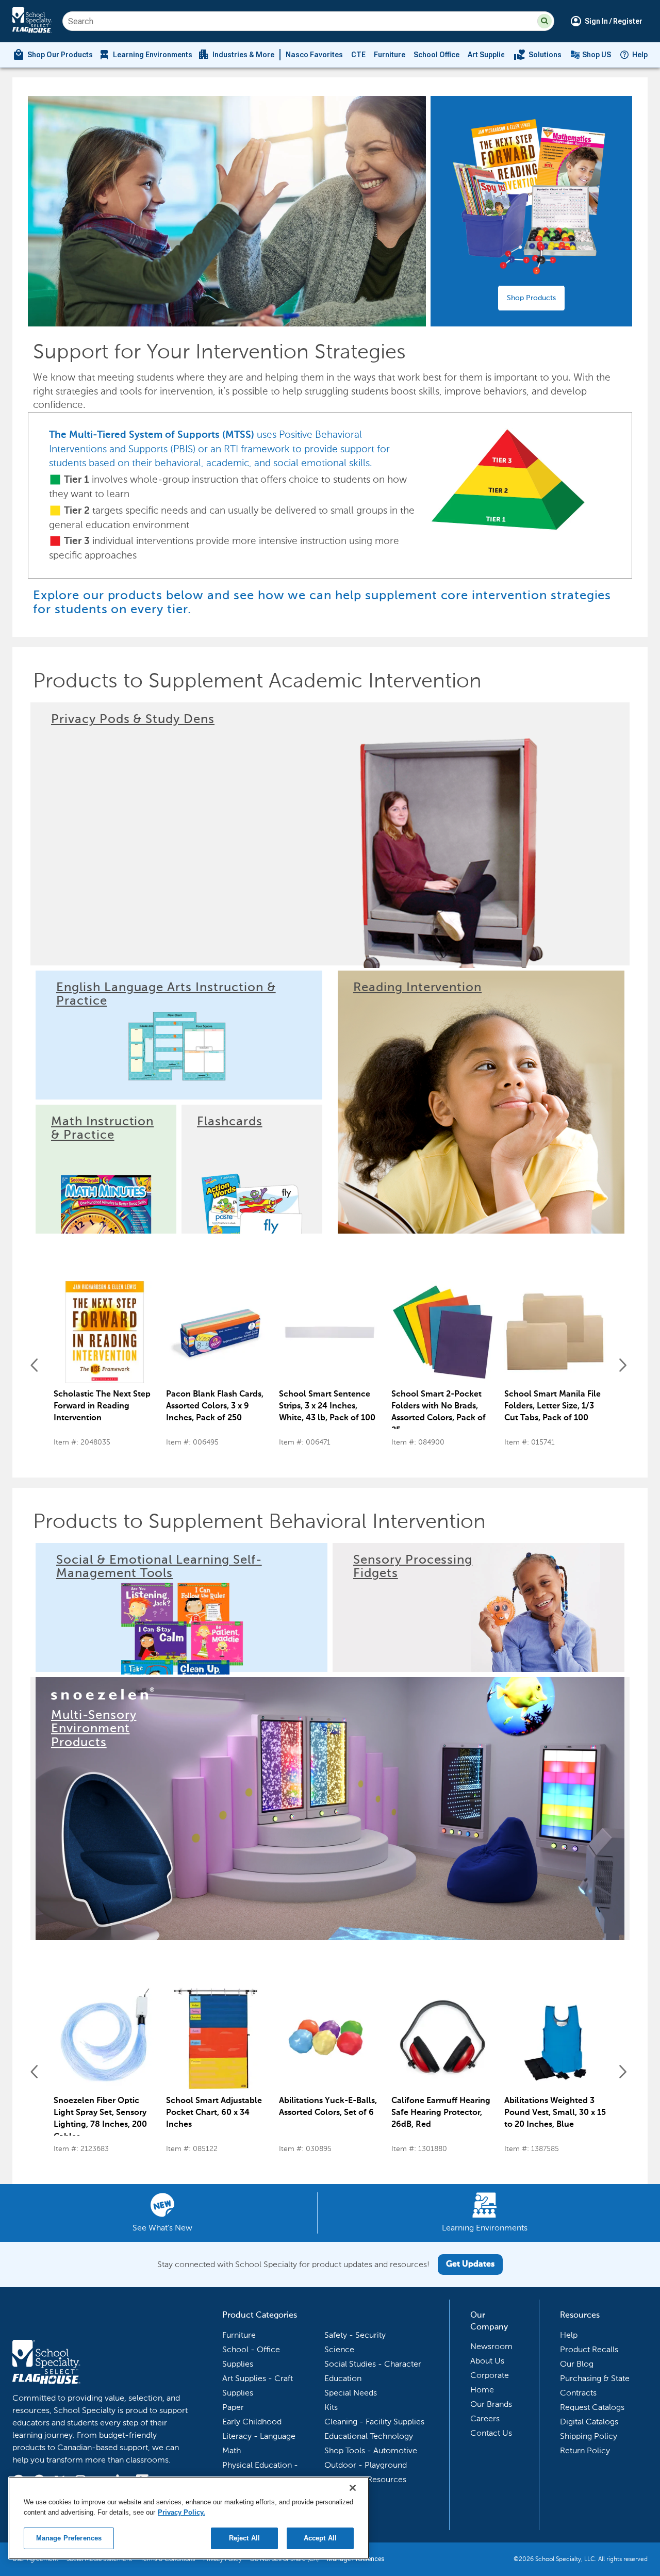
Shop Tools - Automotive (371, 2450)
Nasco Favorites (314, 55)
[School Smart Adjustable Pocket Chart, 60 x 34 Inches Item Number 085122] (217, 2039)
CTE (358, 55)
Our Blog (577, 2364)
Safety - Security (355, 2335)
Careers (485, 2418)
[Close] (353, 2488)
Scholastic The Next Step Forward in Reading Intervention (102, 1406)
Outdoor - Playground (366, 2465)
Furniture (390, 55)
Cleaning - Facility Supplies (374, 2422)
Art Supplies (488, 55)
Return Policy (585, 2450)
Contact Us (491, 2433)
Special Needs (351, 2393)
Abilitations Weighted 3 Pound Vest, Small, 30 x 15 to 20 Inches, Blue (555, 2113)
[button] (544, 21)
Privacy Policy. (181, 2512)
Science (339, 2349)
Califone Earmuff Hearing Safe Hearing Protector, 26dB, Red (441, 2113)
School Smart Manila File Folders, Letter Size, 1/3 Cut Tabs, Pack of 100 (552, 1406)
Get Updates (470, 2265)
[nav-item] (538, 55)
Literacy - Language (259, 2436)
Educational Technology (369, 2436)
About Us (487, 2361)
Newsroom (491, 2346)
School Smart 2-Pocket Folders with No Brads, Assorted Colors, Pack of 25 (439, 1413)
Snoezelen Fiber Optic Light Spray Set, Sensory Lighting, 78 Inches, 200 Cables (100, 2119)
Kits (331, 2407)
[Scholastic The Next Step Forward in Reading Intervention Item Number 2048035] (105, 1332)
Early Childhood (252, 2422)
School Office (436, 55)
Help (640, 55)
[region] (189, 2518)
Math (232, 2450)
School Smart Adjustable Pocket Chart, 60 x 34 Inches (214, 2113)
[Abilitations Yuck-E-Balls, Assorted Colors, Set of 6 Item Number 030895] (330, 2039)
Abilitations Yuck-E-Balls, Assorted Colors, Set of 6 (328, 2107)
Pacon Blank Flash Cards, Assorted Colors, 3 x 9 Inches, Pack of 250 (215, 1406)
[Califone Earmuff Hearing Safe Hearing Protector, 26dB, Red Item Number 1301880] (442, 2039)
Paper (233, 2407)
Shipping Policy (589, 2436)
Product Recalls (589, 2349)
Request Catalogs (592, 2407)
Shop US (597, 55)
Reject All (244, 2538)
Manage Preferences (69, 2538)
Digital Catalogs (589, 2422)
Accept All (320, 2538)
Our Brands (491, 2404)
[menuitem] (53, 55)
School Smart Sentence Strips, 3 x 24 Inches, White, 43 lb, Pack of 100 (327, 1406)
